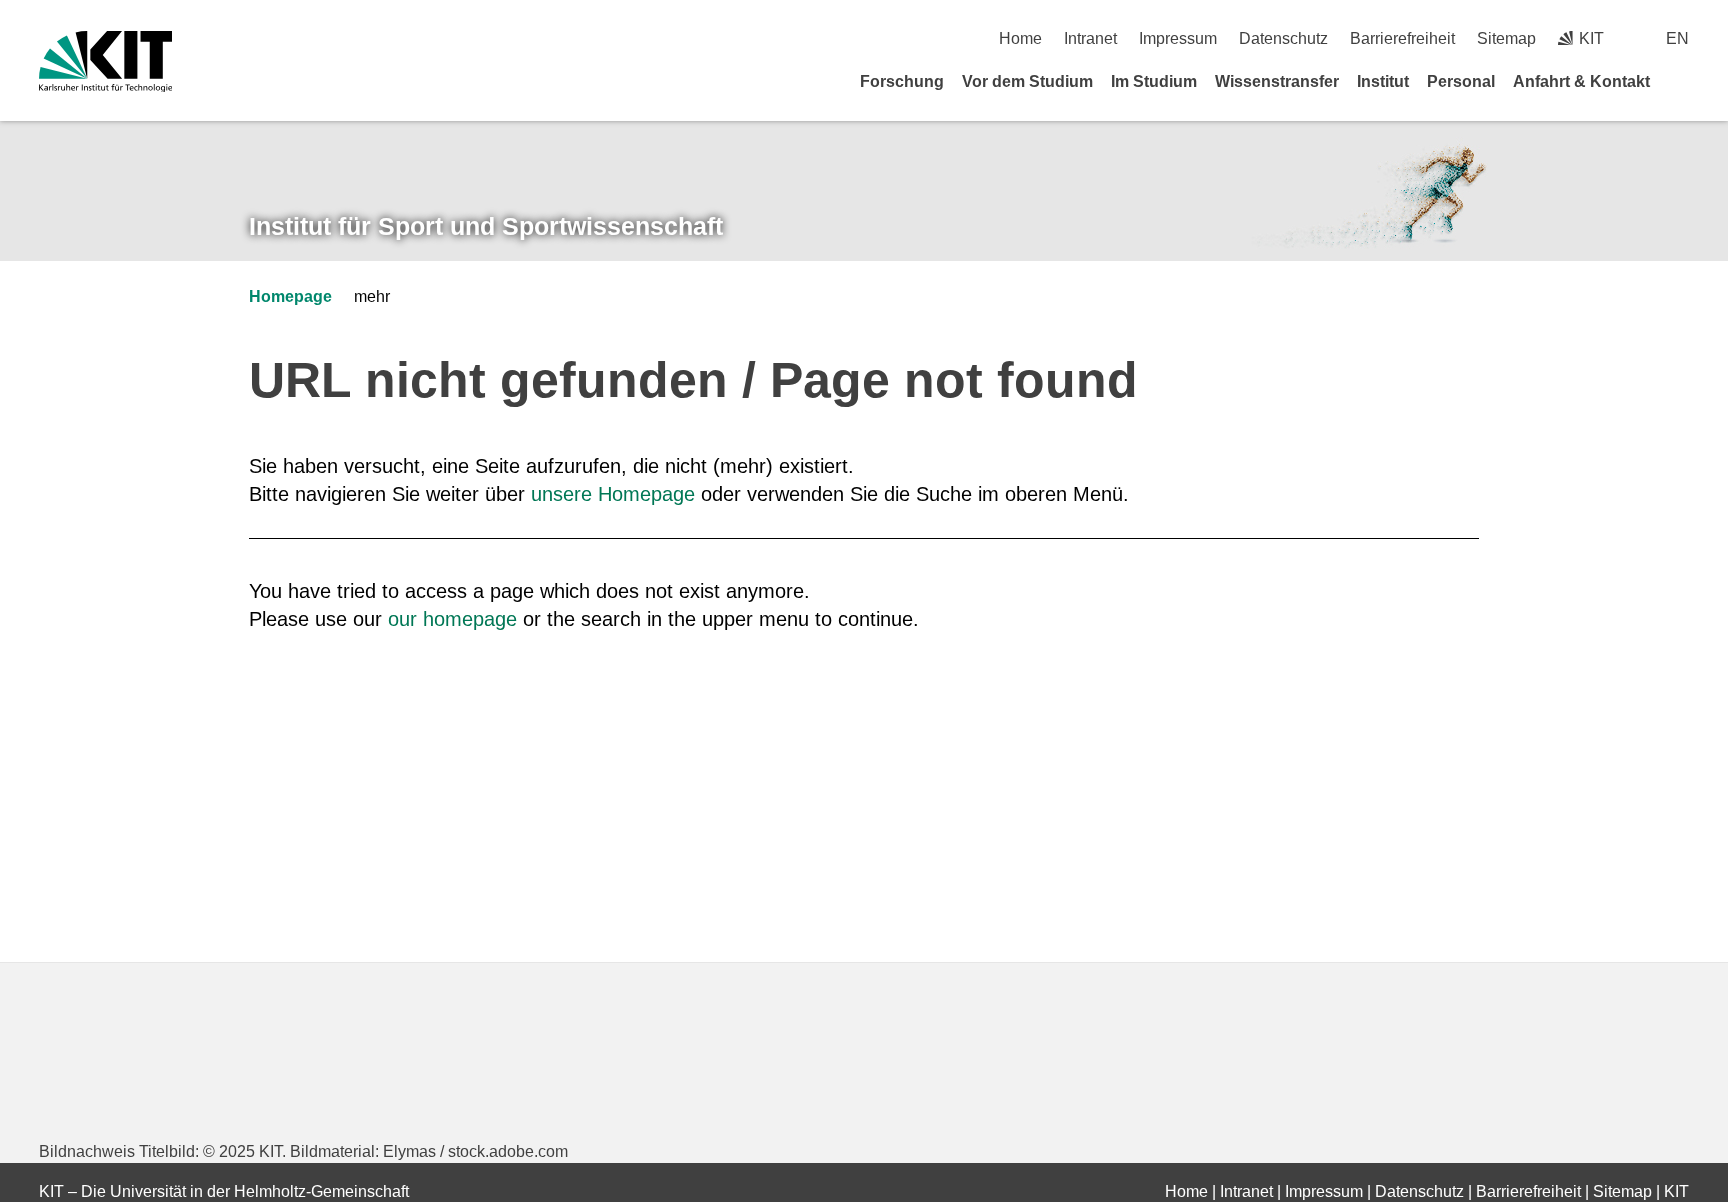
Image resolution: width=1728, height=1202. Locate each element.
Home (1020, 38)
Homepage (290, 296)
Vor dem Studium (1027, 81)
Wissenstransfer (1277, 81)
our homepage (452, 619)
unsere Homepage (613, 494)
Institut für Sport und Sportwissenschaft (486, 226)
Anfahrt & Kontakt (1581, 81)
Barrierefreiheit (1402, 38)
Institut (1383, 81)
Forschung (902, 81)
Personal (1461, 81)
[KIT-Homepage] (105, 61)
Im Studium (1154, 81)
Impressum (1178, 38)
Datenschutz (1283, 38)
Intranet (1090, 38)
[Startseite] (1682, 81)
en (1677, 38)
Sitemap (1506, 38)
